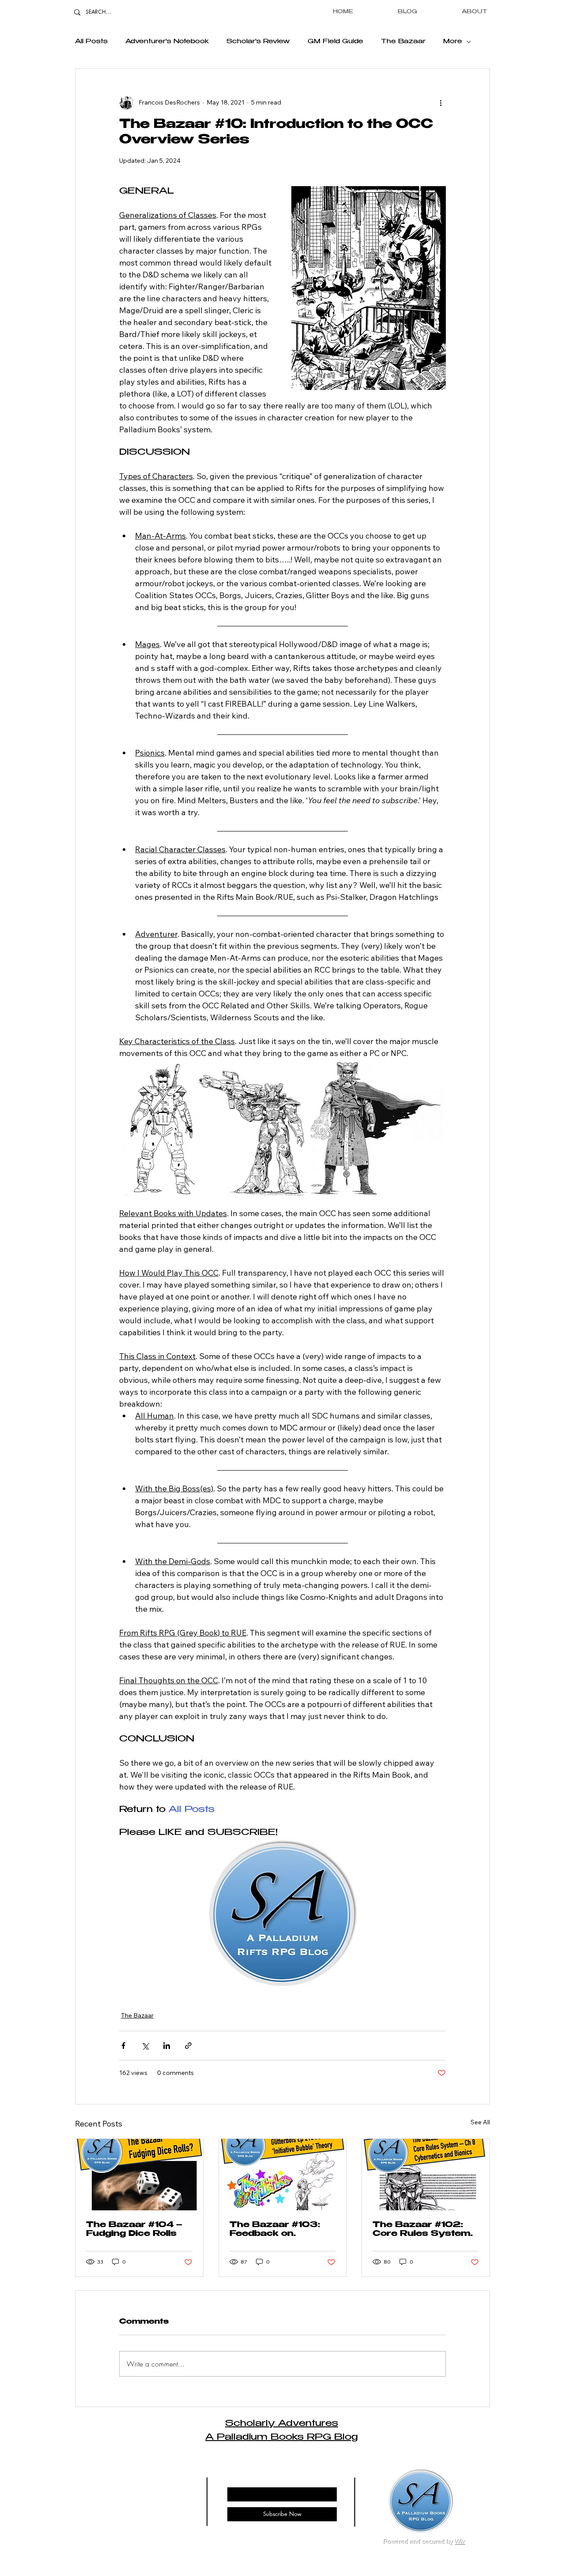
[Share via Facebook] (123, 2046)
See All (480, 2122)
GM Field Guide (335, 42)
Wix (461, 2542)
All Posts (91, 42)
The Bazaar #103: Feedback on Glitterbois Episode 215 (277, 2230)
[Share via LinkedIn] (167, 2046)
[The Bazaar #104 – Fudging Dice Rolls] (139, 2175)
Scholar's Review (258, 42)
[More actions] (441, 102)
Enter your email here (254, 2480)
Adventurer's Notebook (167, 42)
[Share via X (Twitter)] (145, 2046)
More (453, 42)
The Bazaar (403, 42)
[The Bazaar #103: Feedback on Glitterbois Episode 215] (283, 2175)
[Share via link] (188, 2046)
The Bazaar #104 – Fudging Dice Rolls (134, 2230)
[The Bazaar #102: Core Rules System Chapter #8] (426, 2175)
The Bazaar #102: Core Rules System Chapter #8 (422, 2230)
